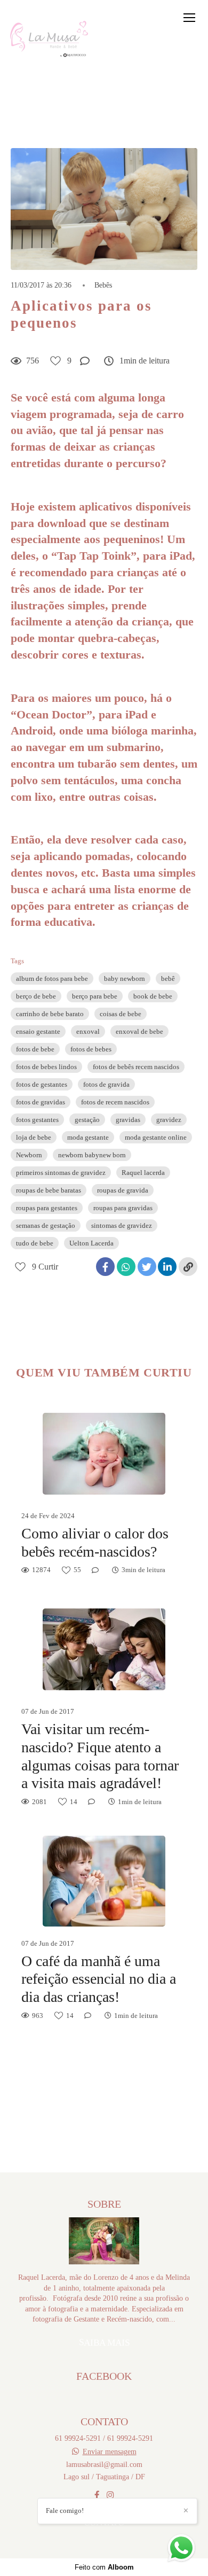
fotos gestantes (37, 1120)
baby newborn (125, 978)
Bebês (103, 285)
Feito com (104, 2567)
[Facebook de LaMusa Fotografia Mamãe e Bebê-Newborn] (97, 2495)
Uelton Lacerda (91, 1243)
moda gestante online (156, 1137)
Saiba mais (104, 2342)
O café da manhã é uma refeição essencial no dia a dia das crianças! (99, 1979)
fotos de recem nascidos (115, 1102)
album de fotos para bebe (52, 978)
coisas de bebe (121, 1014)
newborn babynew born (92, 1155)
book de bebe (153, 996)
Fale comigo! (65, 2511)
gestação (87, 1120)
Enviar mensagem (110, 2451)
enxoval (88, 1031)
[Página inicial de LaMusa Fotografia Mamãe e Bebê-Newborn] (49, 39)
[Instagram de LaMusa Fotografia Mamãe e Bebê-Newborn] (110, 2495)
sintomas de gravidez (122, 1225)
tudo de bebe (35, 1243)
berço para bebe (95, 996)
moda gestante (88, 1137)
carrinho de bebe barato (50, 1014)
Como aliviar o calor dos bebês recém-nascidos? (95, 1542)
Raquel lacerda (143, 1173)
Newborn (29, 1155)
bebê (168, 978)
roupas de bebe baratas (49, 1190)
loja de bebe (34, 1137)
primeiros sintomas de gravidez (61, 1173)
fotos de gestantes (42, 1084)
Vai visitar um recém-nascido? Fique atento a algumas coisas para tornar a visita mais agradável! (100, 1756)
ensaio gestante (38, 1031)
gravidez (169, 1120)
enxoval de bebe (139, 1031)
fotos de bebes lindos (46, 1067)
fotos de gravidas (41, 1102)
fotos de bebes (91, 1049)
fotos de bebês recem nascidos (136, 1067)
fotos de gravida (106, 1084)
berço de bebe (36, 996)
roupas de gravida (123, 1190)
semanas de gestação (46, 1225)
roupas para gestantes (47, 1208)
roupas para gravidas (123, 1208)
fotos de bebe (35, 1049)
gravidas (128, 1120)
